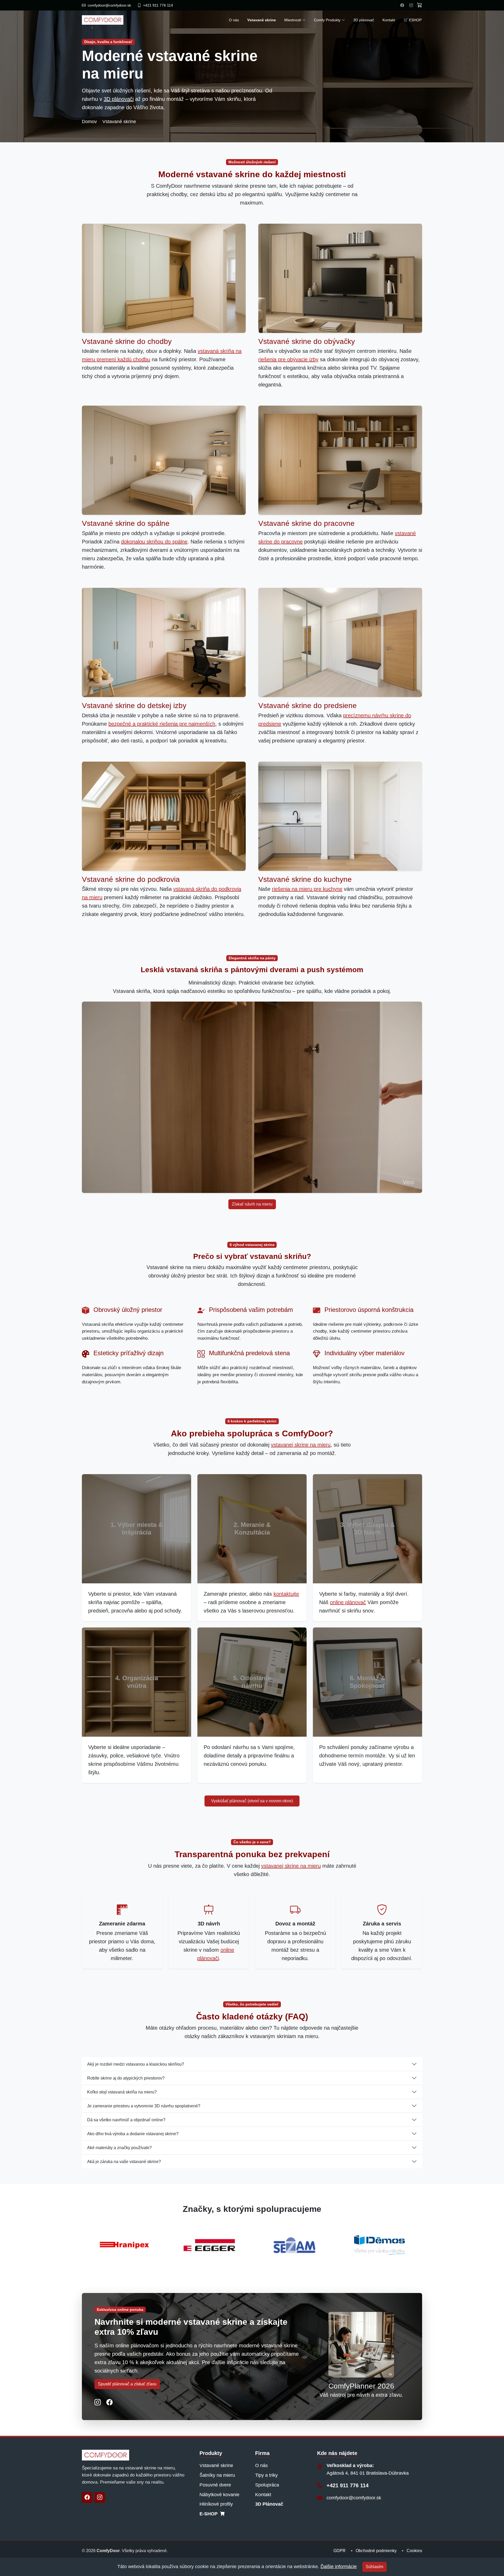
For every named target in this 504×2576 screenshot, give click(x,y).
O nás (234, 20)
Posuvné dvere (215, 2485)
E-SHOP (209, 2514)
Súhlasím (374, 2567)
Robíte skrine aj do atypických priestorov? (126, 2078)
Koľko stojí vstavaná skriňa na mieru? (122, 2092)
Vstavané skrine (216, 2465)
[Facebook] (87, 2498)
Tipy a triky (266, 2475)
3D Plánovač (269, 2504)
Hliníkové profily (216, 2504)
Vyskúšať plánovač (252, 1801)
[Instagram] (100, 2498)
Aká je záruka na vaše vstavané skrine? (124, 2162)
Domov (89, 122)
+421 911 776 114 (348, 2485)
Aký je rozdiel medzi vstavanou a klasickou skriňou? (136, 2064)
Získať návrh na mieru (252, 1204)
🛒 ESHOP (413, 20)
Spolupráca (267, 2485)
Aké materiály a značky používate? (119, 2148)
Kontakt (389, 20)
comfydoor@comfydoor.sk (354, 2498)
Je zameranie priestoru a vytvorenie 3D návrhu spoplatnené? (144, 2106)
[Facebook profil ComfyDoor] (402, 5)
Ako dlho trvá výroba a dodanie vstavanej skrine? (133, 2134)
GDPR (340, 2551)
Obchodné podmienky (376, 2551)
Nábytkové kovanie (219, 2495)
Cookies (414, 2551)
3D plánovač (364, 20)
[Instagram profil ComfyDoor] (411, 5)
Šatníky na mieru (217, 2475)
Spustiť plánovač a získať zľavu (127, 2384)
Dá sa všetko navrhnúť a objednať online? (126, 2120)
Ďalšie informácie (339, 2567)
